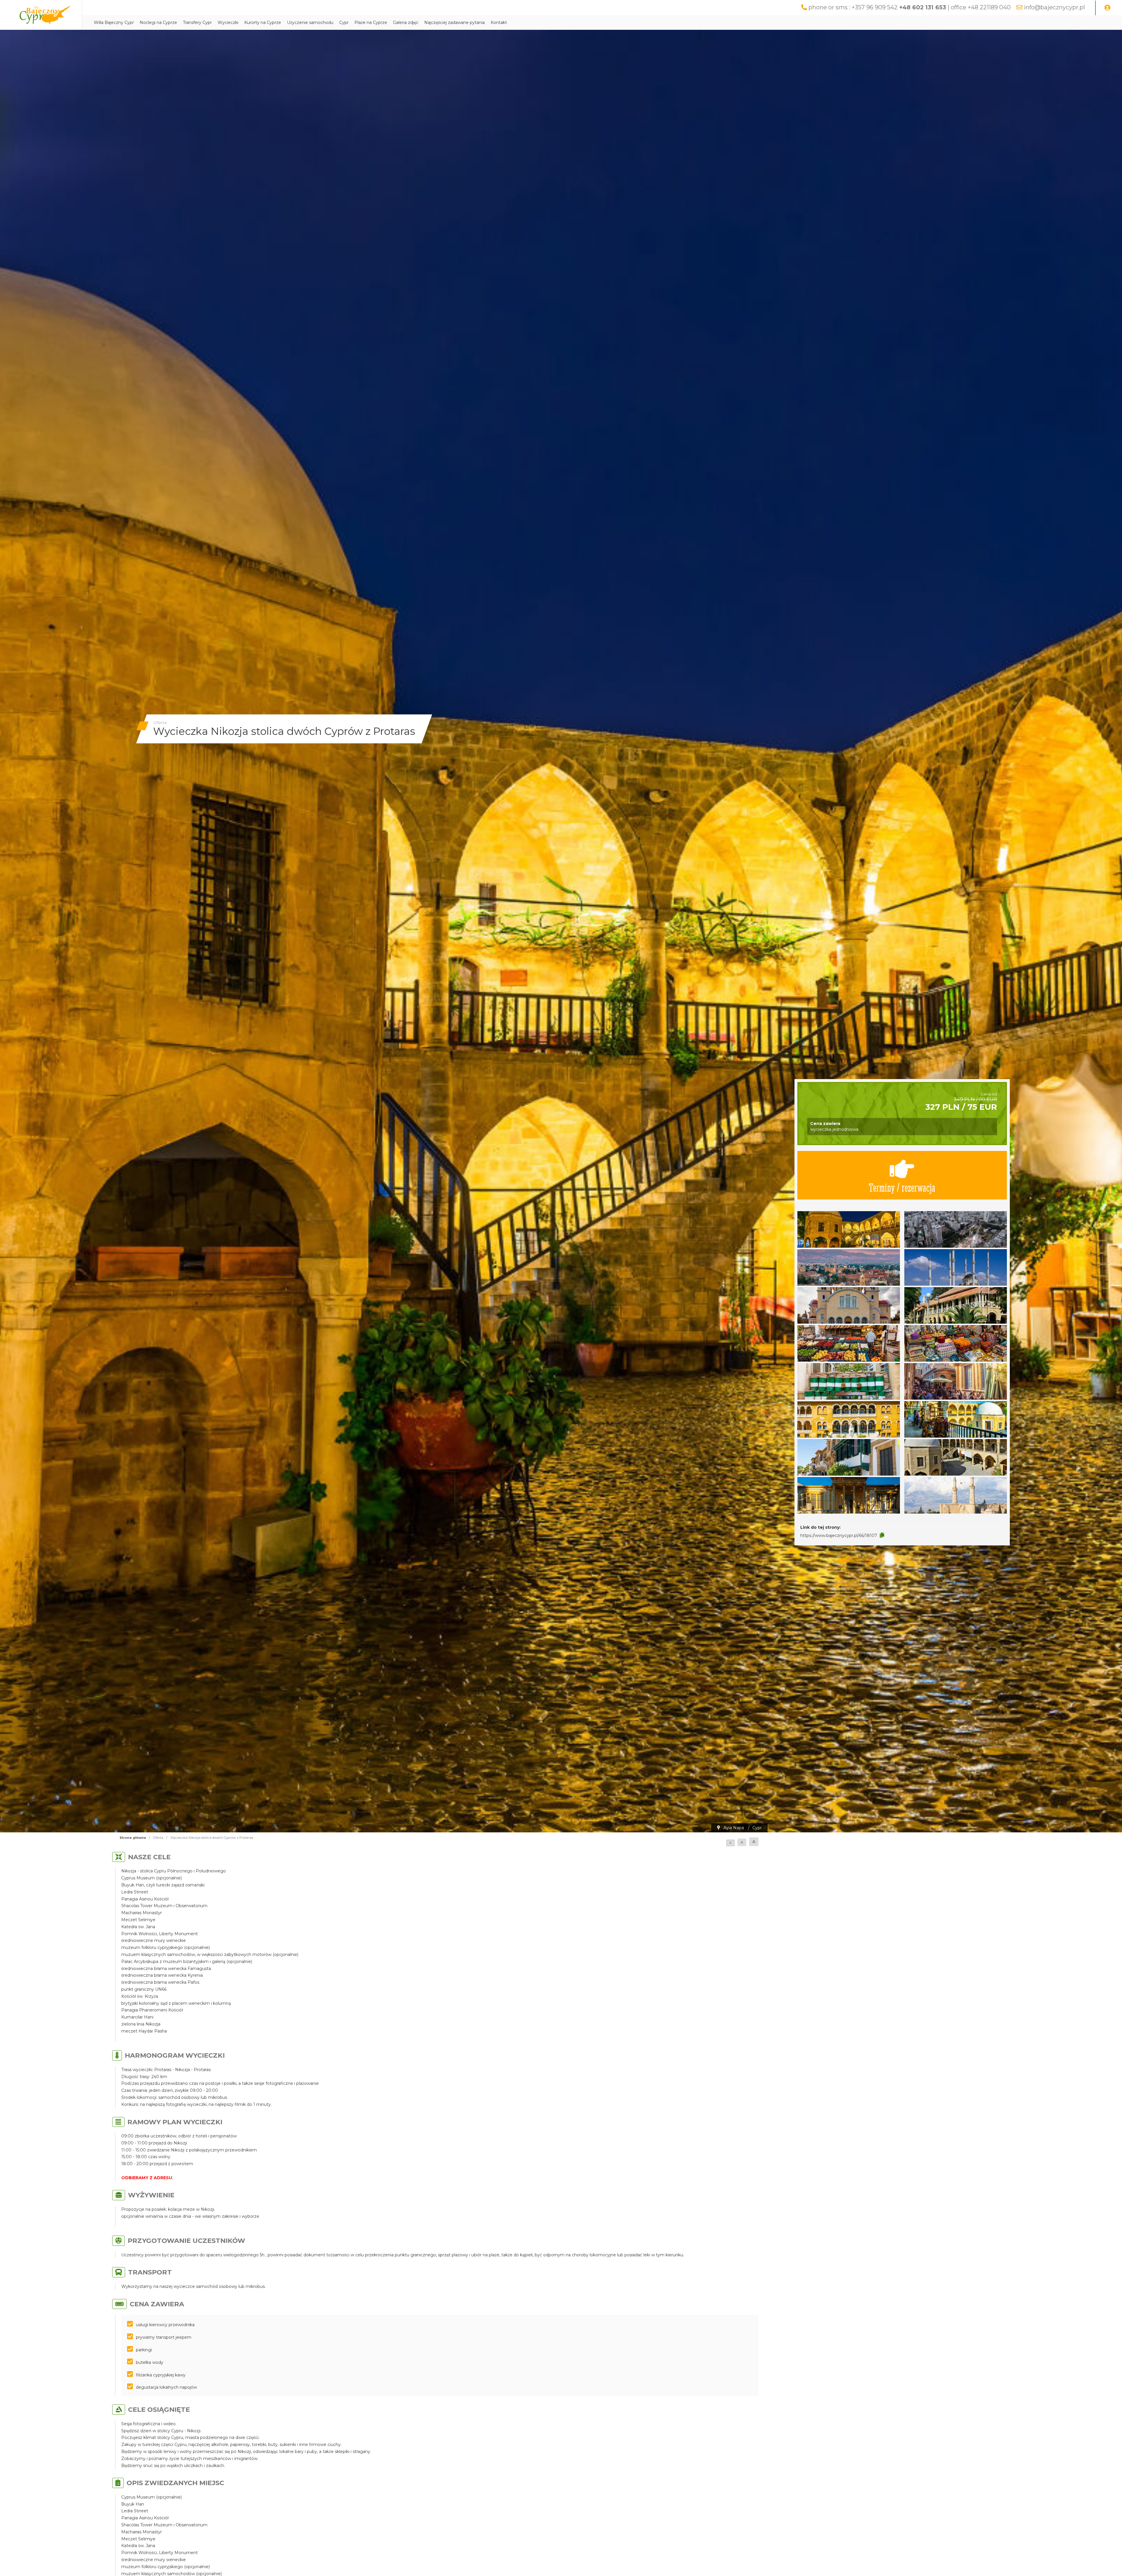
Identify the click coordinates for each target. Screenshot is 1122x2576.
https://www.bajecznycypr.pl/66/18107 (839, 1535)
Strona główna (133, 1838)
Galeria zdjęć (406, 22)
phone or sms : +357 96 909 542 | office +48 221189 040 (910, 7)
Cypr (344, 22)
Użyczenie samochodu (310, 22)
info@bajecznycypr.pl (1054, 7)
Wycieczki (228, 22)
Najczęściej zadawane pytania (454, 22)
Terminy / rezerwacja (902, 1187)
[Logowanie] (1107, 8)
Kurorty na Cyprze (263, 22)
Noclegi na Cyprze (158, 22)
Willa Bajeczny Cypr (114, 22)
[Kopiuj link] (882, 1535)
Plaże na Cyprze (371, 22)
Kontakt (499, 22)
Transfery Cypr (197, 22)
